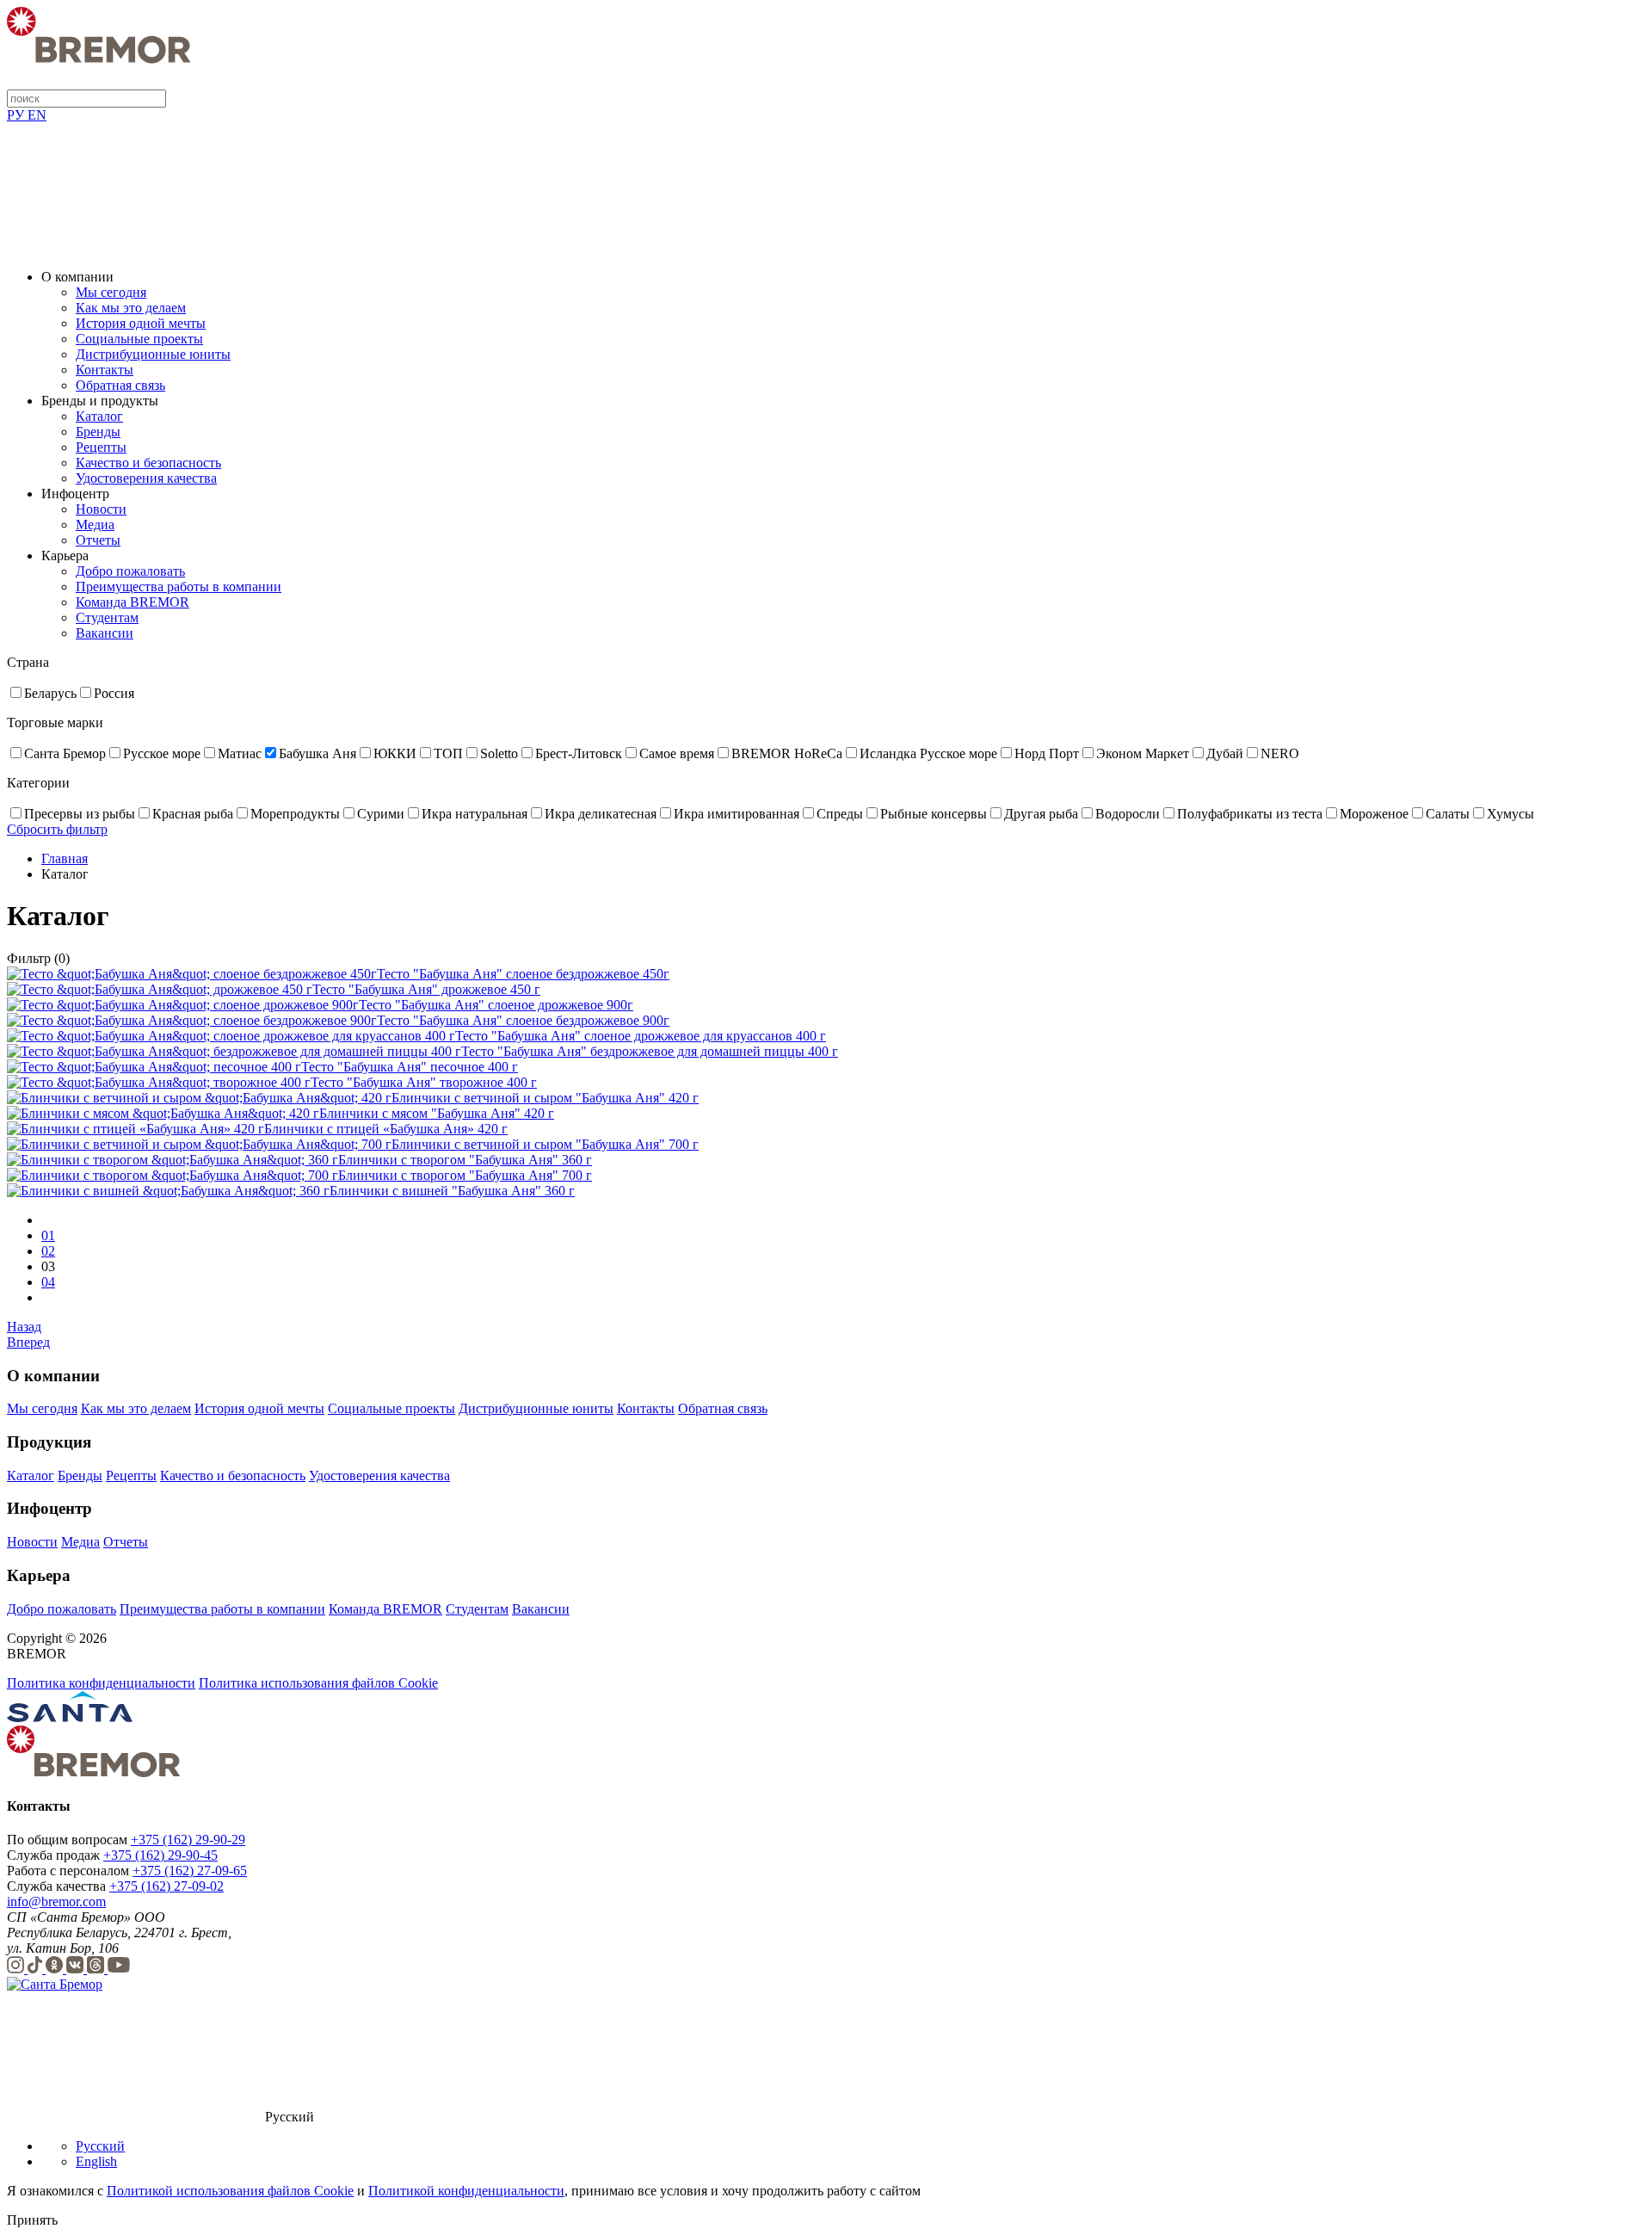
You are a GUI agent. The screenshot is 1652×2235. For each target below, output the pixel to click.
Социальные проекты (139, 339)
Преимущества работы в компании (179, 587)
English (96, 2161)
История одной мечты (141, 323)
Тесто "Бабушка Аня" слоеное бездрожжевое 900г (523, 1020)
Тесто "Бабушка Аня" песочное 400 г (410, 1067)
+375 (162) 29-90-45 (160, 1855)
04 (48, 1282)
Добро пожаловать (130, 571)
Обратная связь (120, 385)
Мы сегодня (111, 292)
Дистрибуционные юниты (153, 354)
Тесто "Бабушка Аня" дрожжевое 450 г (426, 989)
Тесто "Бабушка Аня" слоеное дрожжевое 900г (496, 1005)
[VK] (77, 1969)
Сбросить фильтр (57, 829)
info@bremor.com (56, 1902)
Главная (65, 858)
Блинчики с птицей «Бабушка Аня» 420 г (386, 1129)
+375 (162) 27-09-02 (166, 1886)
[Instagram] (17, 1969)
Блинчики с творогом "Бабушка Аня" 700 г (465, 1175)
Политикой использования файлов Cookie (230, 2191)
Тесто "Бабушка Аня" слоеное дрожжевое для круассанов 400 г (641, 1036)
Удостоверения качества (146, 478)
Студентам (107, 617)
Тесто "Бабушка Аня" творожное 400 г (424, 1082)
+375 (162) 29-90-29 (188, 1840)
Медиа (95, 525)
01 (48, 1235)
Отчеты (98, 540)
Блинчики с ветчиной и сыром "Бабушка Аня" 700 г (545, 1144)
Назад (24, 1327)
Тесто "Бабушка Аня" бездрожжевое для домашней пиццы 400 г (650, 1051)
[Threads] (97, 1969)
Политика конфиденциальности (101, 1683)
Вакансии (105, 633)
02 (48, 1251)
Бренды (98, 432)
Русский (100, 2146)
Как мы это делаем (131, 308)
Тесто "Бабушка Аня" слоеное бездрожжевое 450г (523, 974)
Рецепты (101, 447)
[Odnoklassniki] (56, 1969)
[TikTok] (37, 1969)
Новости (101, 509)
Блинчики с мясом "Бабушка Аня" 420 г (437, 1113)
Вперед (28, 1342)
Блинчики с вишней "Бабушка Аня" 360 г (452, 1191)
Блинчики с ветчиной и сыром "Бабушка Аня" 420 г (545, 1098)
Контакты (105, 370)
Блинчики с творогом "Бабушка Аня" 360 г (465, 1160)
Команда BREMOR (133, 602)
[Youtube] (119, 1969)
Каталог (99, 416)
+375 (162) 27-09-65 (190, 1871)
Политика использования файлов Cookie (318, 1683)
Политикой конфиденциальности (466, 2191)
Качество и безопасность (148, 463)
